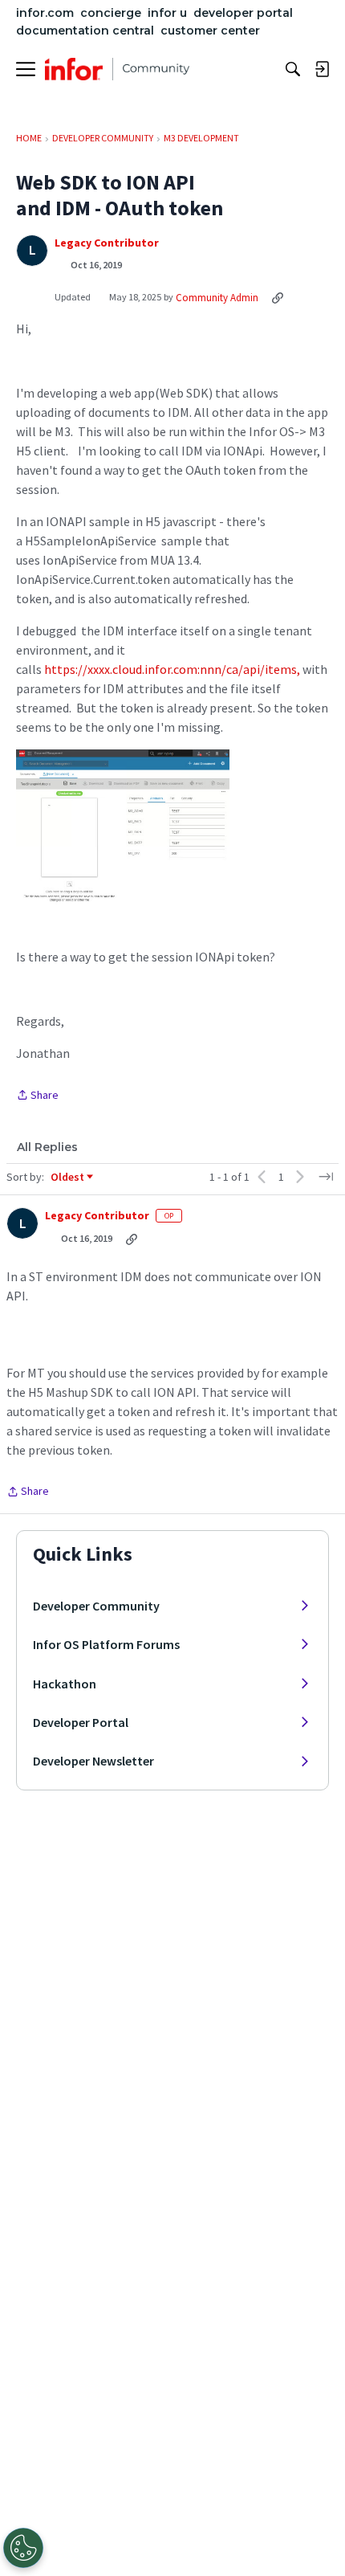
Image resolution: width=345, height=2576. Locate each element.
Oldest (68, 1178)
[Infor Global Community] (117, 69)
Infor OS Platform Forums (106, 1644)
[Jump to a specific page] (326, 1177)
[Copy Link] (278, 297)
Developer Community (96, 1606)
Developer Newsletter (93, 1761)
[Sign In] (322, 69)
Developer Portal (81, 1722)
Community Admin (217, 298)
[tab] (47, 1147)
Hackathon (65, 1684)
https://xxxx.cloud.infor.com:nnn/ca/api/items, (172, 669)
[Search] (293, 69)
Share (37, 1096)
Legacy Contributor (107, 243)
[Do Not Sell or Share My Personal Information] (23, 2548)
